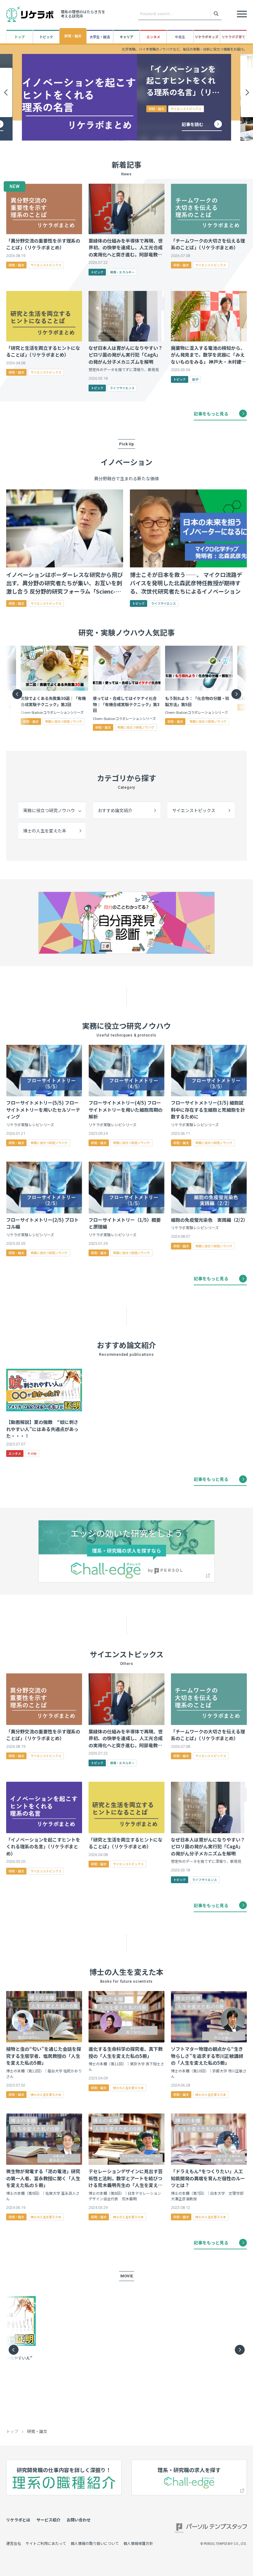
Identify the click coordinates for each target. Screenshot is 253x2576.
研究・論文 (73, 36)
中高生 (180, 37)
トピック (46, 37)
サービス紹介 (48, 2520)
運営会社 (14, 2543)
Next (231, 689)
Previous (12, 689)
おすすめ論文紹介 (115, 810)
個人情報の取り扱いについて (95, 2543)
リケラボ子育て (233, 37)
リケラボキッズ (207, 37)
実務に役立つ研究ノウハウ (49, 810)
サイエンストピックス (194, 810)
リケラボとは (18, 2520)
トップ (20, 37)
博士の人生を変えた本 (45, 831)
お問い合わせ (79, 2520)
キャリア (126, 37)
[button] (6, 92)
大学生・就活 (100, 37)
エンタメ (153, 37)
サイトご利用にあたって (46, 2543)
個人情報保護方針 (138, 2543)
